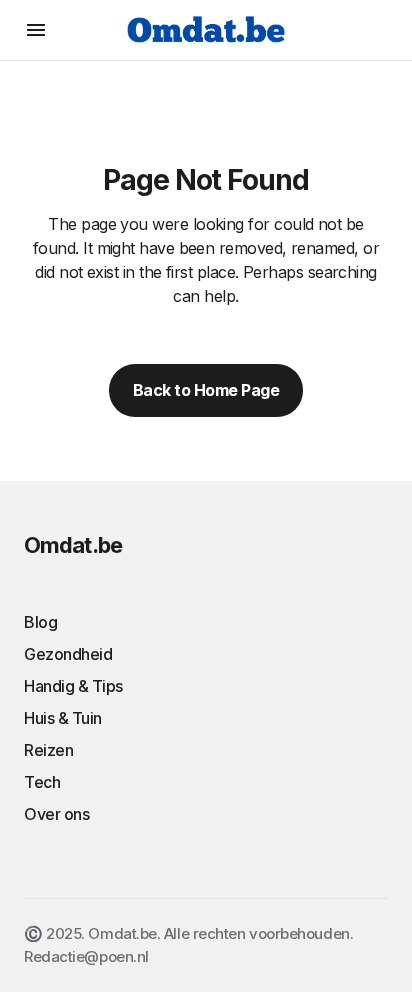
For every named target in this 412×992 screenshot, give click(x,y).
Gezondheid (68, 654)
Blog (40, 622)
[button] (36, 30)
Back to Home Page (206, 390)
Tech (42, 782)
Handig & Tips (73, 686)
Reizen (48, 750)
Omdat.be (73, 545)
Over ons (56, 814)
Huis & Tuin (63, 718)
